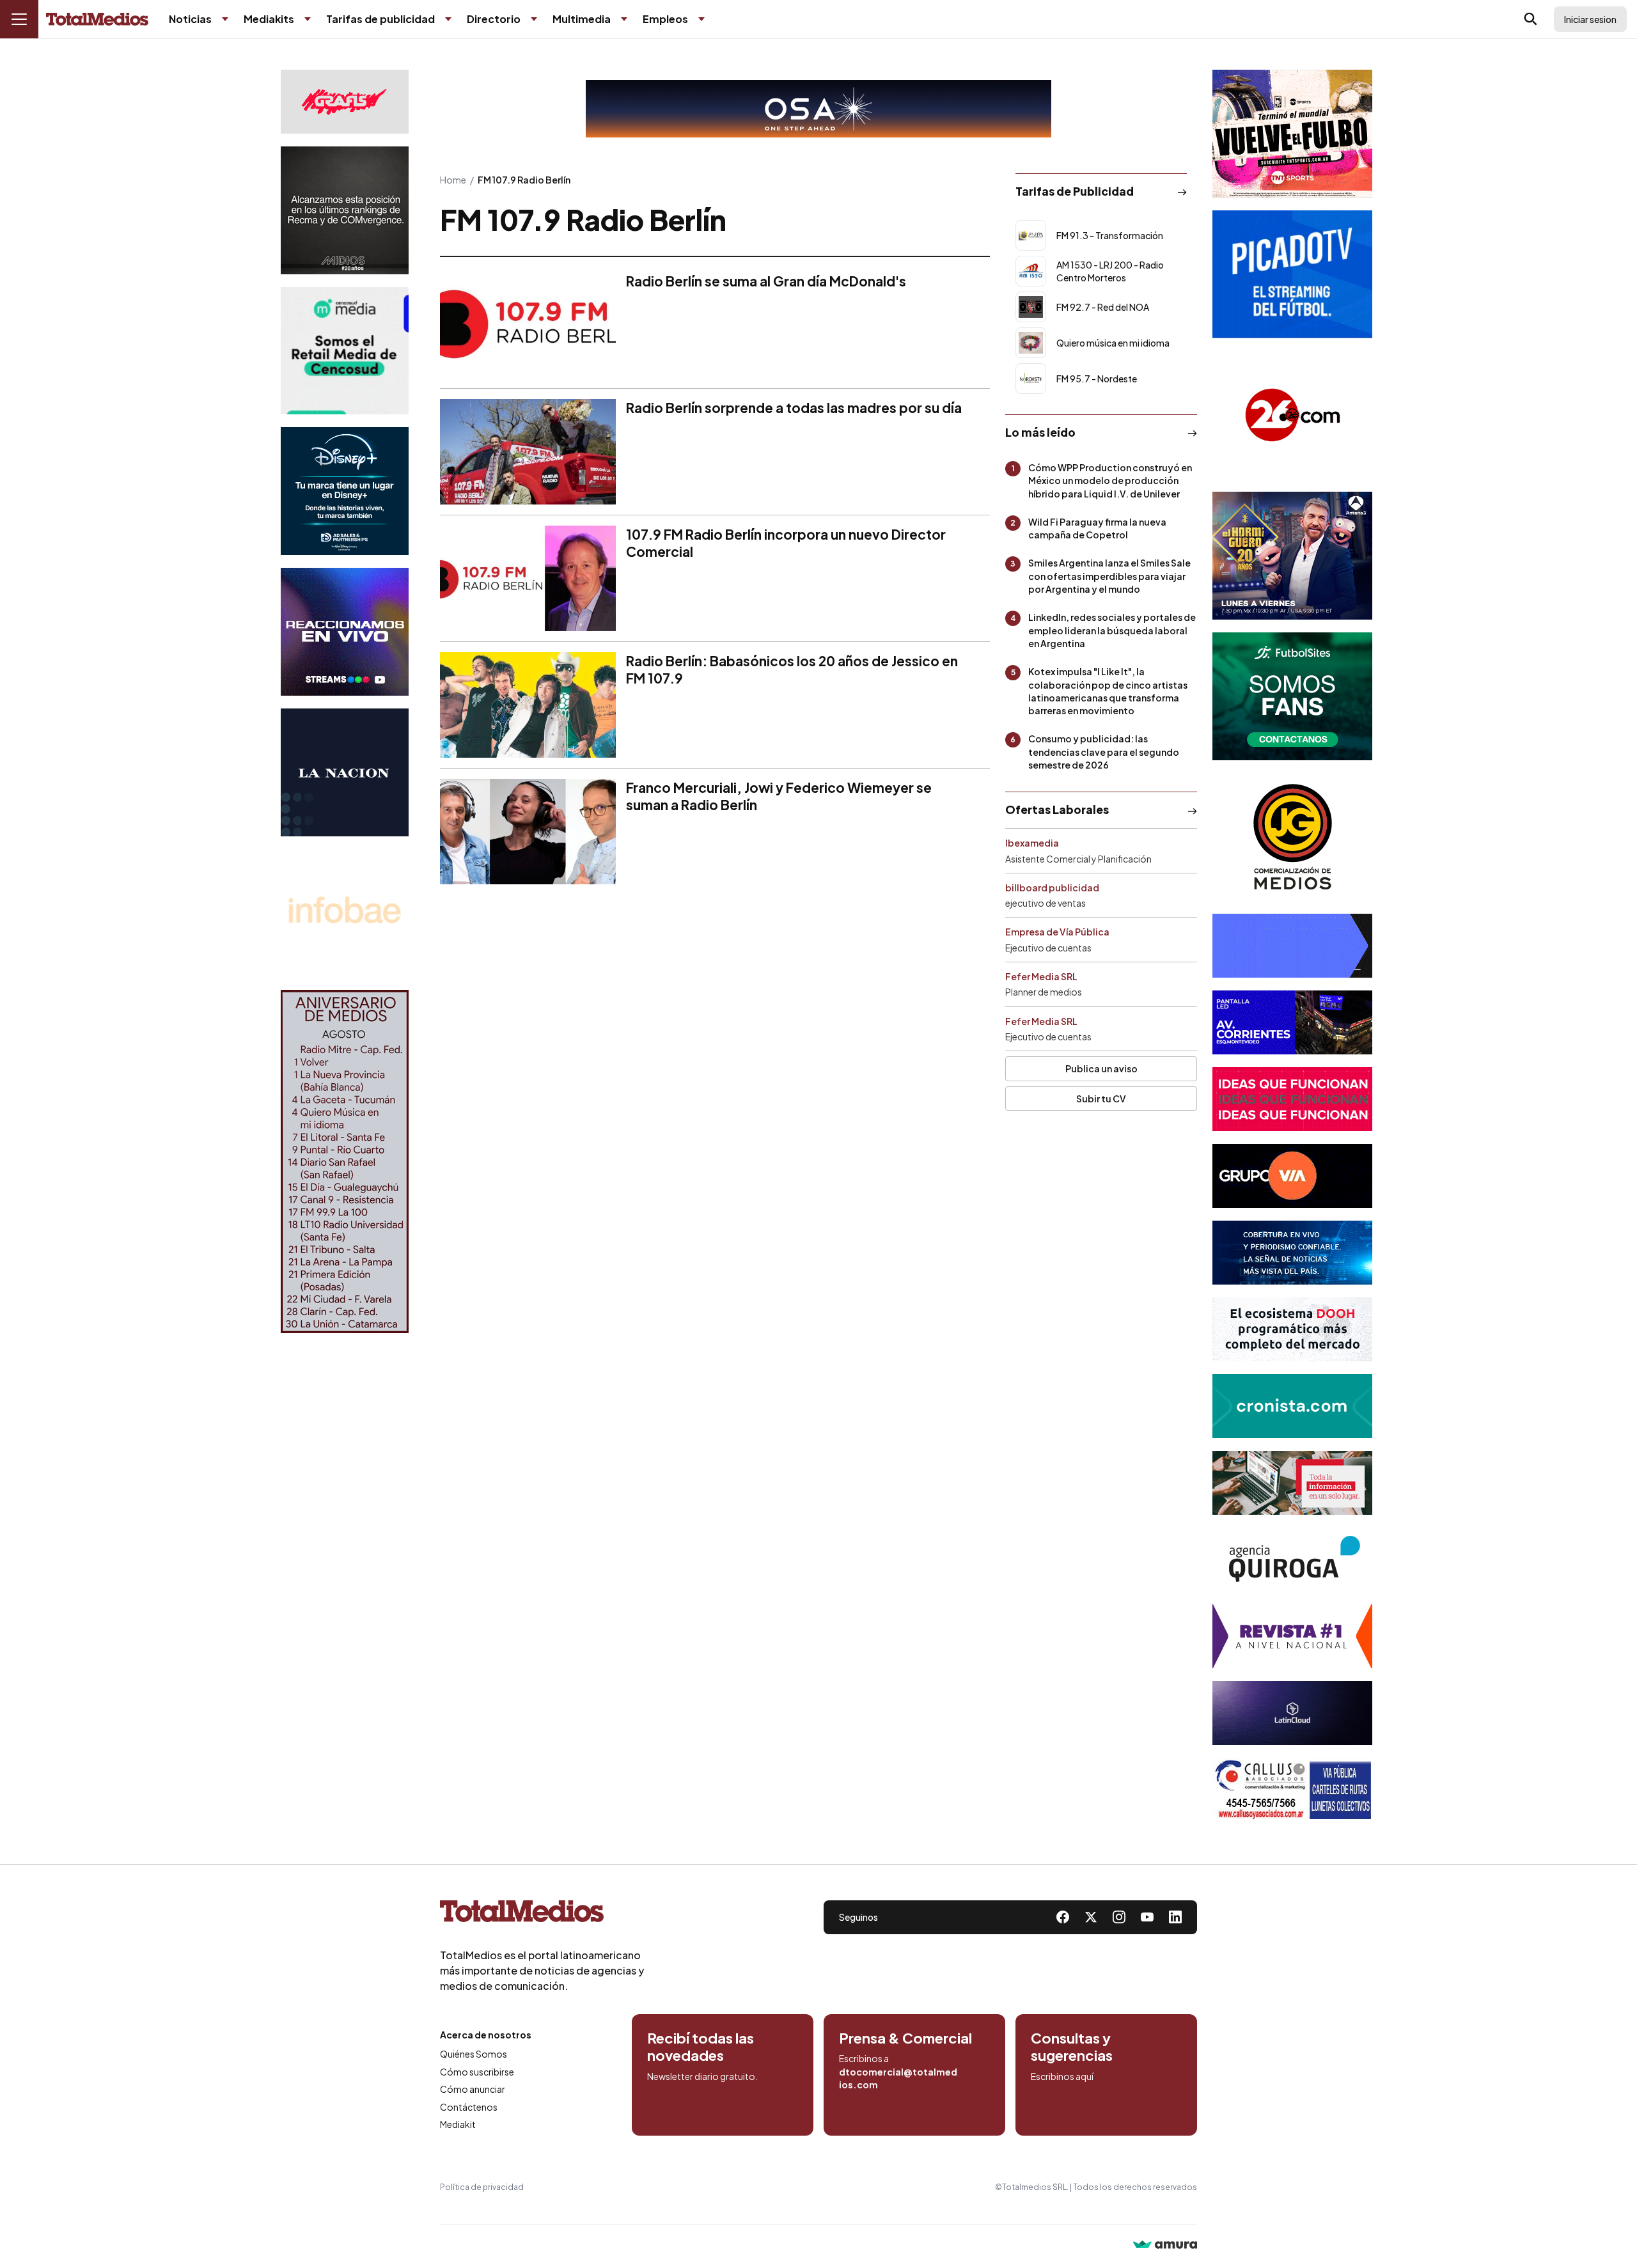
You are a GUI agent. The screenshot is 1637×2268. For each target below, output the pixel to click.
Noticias (190, 19)
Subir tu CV (1101, 1099)
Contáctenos (469, 2107)
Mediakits (269, 19)
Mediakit (458, 2124)
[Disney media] (345, 491)
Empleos (665, 19)
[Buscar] (1531, 19)
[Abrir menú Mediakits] (308, 19)
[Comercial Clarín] (1292, 1483)
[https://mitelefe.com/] (345, 632)
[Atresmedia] (1292, 556)
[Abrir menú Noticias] (225, 19)
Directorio (494, 19)
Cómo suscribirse (477, 2072)
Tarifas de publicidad (380, 19)
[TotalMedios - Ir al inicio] (97, 20)
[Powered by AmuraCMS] (1165, 2246)
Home (453, 180)
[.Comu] (1292, 274)
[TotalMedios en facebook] (1063, 1917)
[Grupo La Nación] (345, 772)
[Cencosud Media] (345, 351)
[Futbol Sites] (1292, 696)
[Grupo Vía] (1292, 1176)
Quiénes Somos (474, 2054)
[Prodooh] (1292, 1329)
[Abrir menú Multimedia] (624, 19)
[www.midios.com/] (345, 210)
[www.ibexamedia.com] (1292, 1022)
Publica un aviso (1101, 1068)
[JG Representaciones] (1292, 837)
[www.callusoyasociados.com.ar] (1292, 1790)
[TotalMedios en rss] (1175, 1917)
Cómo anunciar (473, 2089)
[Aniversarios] (345, 1161)
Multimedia (582, 19)
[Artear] (1292, 1253)
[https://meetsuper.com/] (1292, 1099)
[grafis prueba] (345, 102)
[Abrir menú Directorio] (534, 19)
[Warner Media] (1292, 134)
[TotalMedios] (542, 1914)
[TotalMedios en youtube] (1147, 1917)
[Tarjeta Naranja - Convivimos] (1292, 1636)
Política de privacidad (482, 2187)
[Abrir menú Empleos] (701, 19)
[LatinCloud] (1292, 1713)
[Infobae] (345, 913)
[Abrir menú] (19, 19)
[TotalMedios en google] (1119, 1917)
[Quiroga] (1292, 1560)
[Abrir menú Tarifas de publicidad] (448, 19)
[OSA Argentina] (818, 109)
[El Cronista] (1292, 1406)
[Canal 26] (1292, 415)
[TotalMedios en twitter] (1091, 1917)
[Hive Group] (1292, 946)
